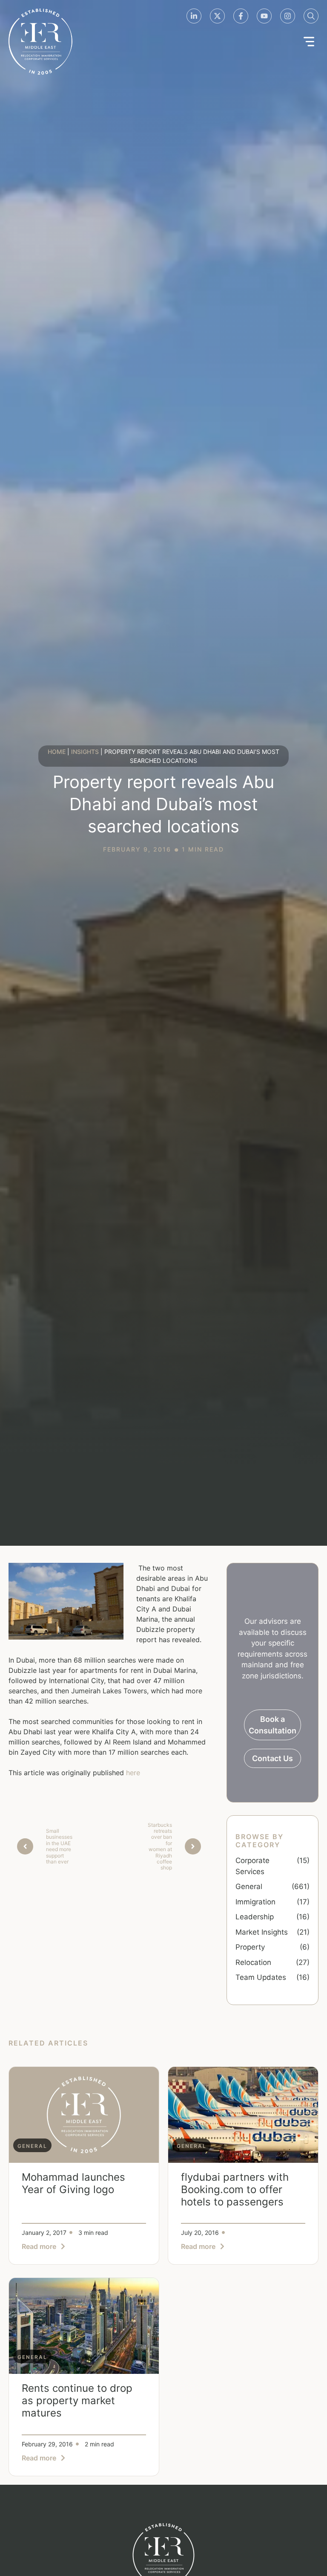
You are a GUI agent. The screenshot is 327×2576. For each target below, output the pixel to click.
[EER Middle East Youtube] (264, 16)
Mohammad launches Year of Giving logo (73, 2183)
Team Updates (261, 1977)
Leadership (255, 1917)
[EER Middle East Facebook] (241, 16)
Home (57, 752)
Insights (85, 752)
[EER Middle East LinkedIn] (194, 16)
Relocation (253, 1962)
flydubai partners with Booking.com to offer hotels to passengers (235, 2189)
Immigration (255, 1902)
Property (250, 1947)
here (133, 1773)
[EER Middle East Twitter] (217, 16)
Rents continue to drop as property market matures (77, 2401)
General (249, 1886)
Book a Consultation (272, 1725)
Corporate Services (252, 1866)
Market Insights (262, 1932)
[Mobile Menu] (309, 42)
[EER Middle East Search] (311, 16)
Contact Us (272, 1758)
